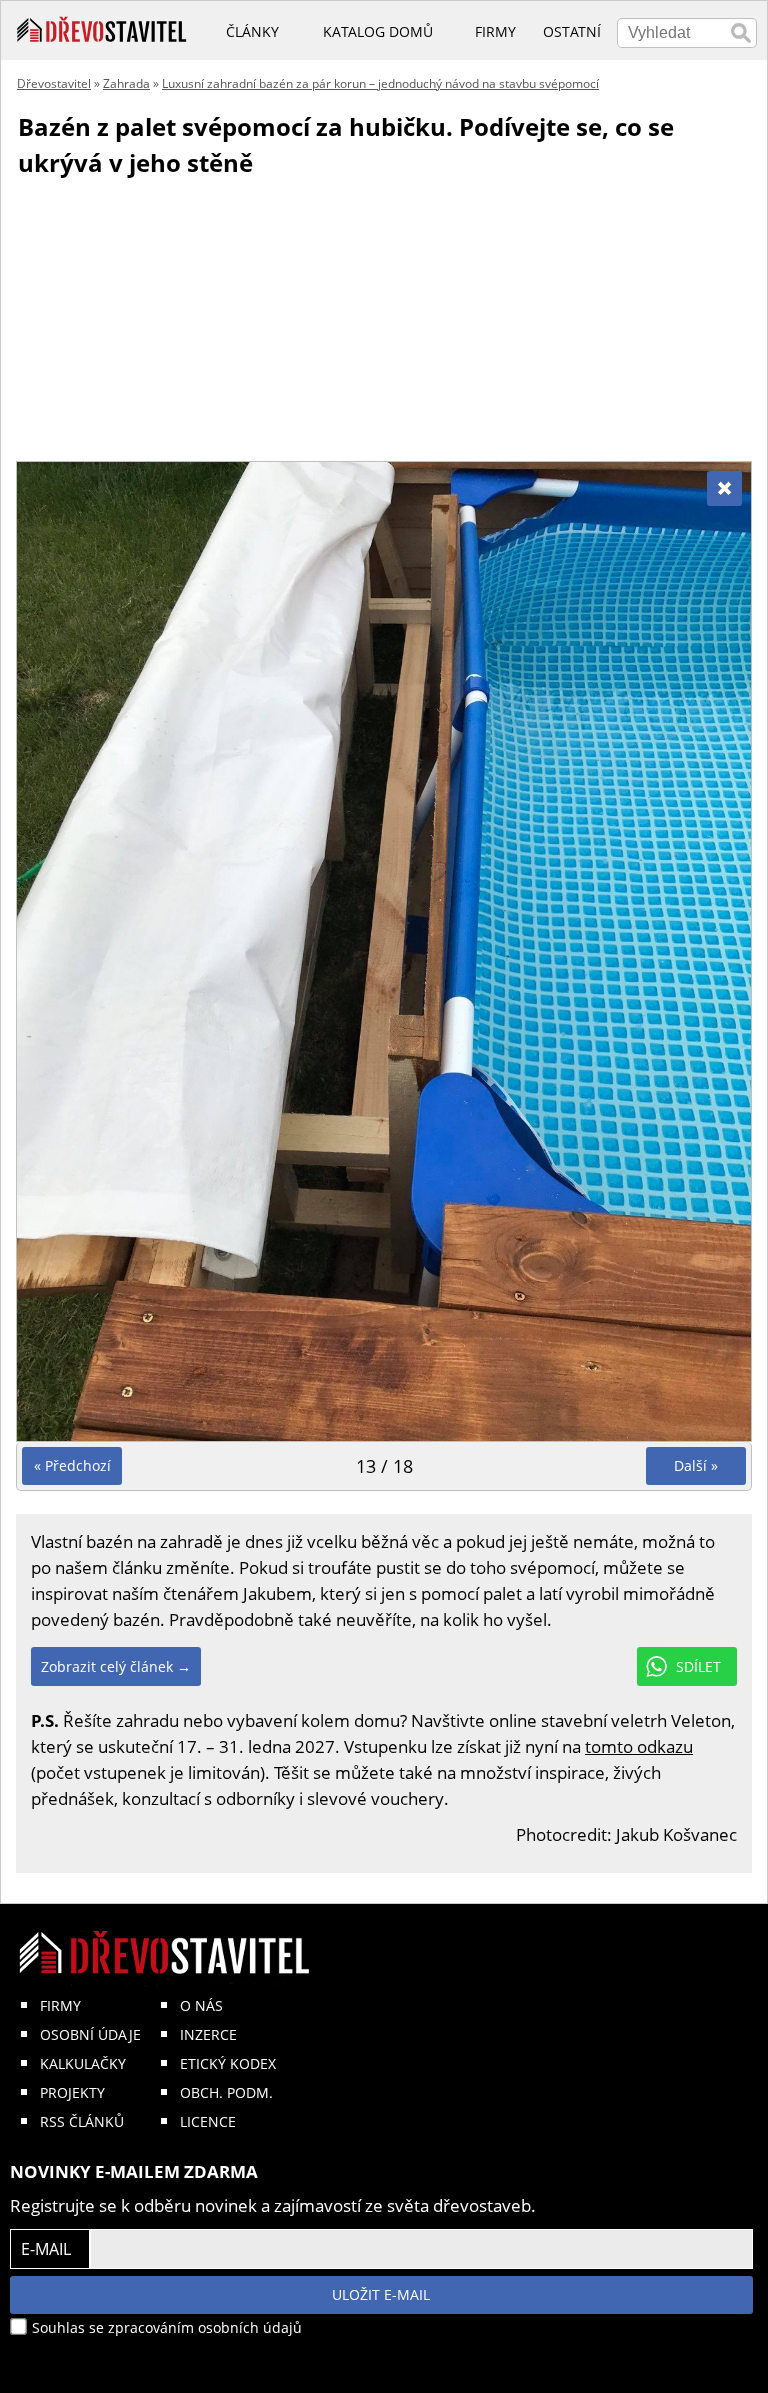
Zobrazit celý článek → (116, 1666)
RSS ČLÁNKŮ (82, 2121)
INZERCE (208, 2034)
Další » (696, 1465)
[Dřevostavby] (102, 30)
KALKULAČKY (83, 2063)
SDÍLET (698, 1666)
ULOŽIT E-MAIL (381, 2294)
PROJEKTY (72, 2092)
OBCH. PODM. (226, 2092)
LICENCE (208, 2121)
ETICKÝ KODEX (228, 2063)
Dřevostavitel (54, 83)
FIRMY (60, 2005)
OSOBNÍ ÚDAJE (90, 2034)
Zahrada (126, 83)
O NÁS (201, 2005)
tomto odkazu (639, 1746)
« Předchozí (72, 1465)
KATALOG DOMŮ (378, 31)
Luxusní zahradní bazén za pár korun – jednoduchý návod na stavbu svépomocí (380, 83)
